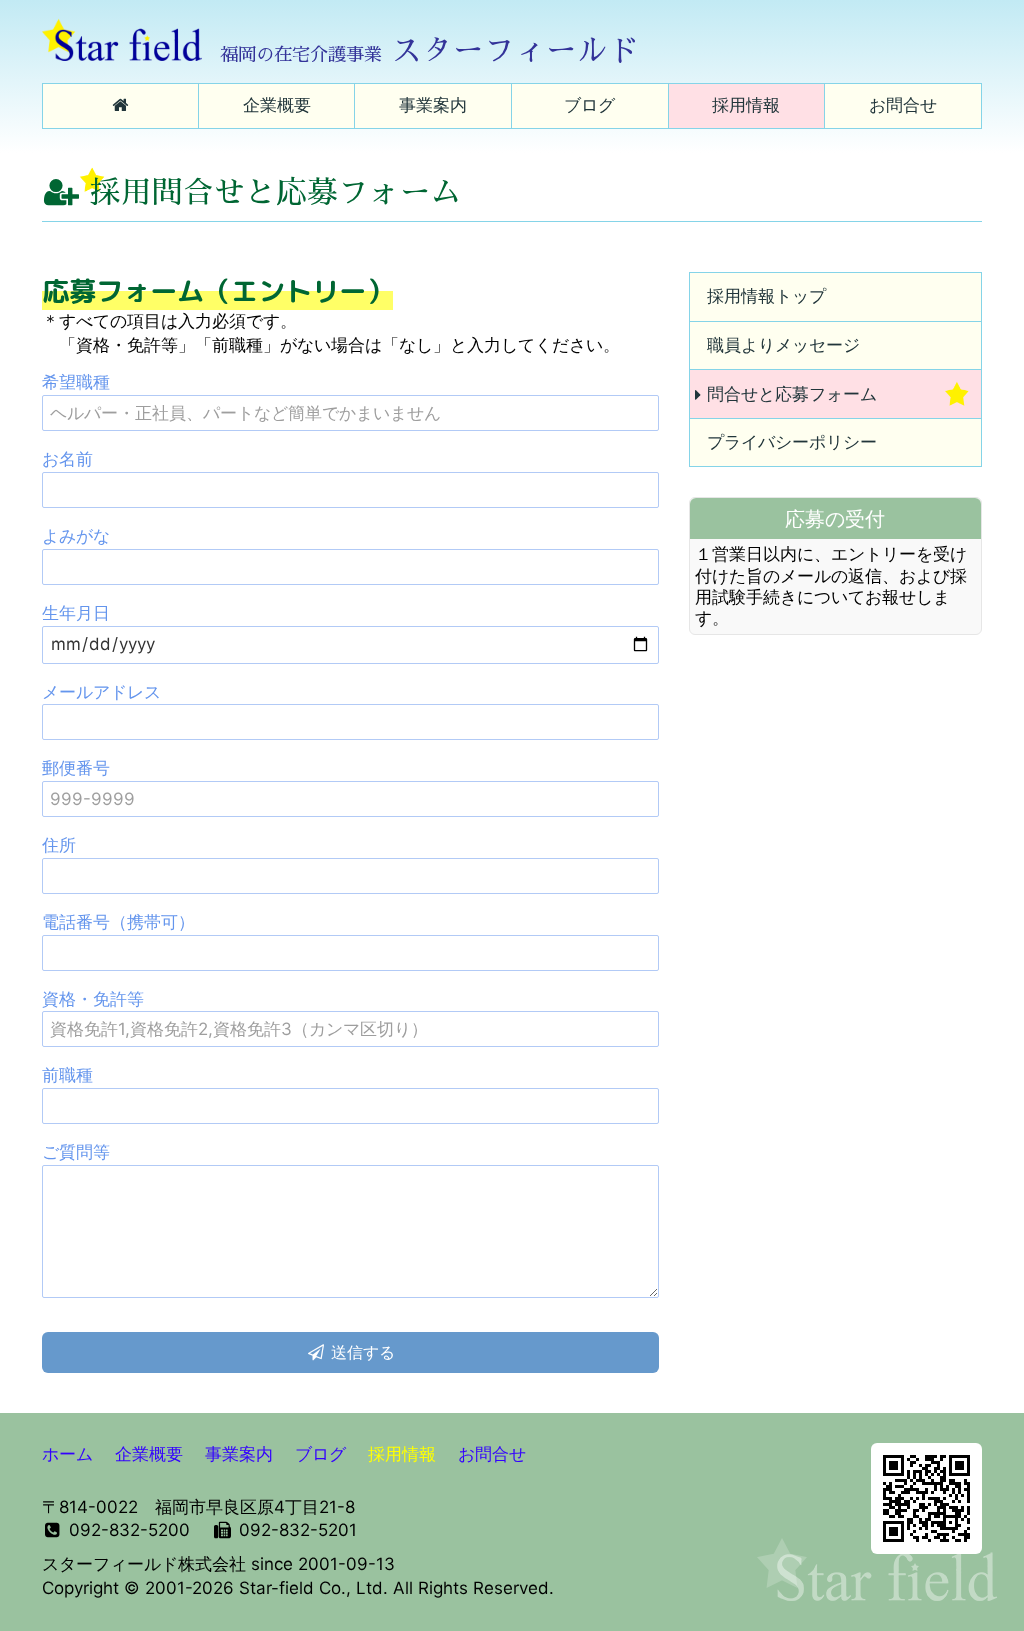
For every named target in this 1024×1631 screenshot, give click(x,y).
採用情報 (766, 296)
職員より (783, 345)
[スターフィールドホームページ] (120, 106)
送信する (360, 1352)
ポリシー (792, 442)
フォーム (792, 394)
